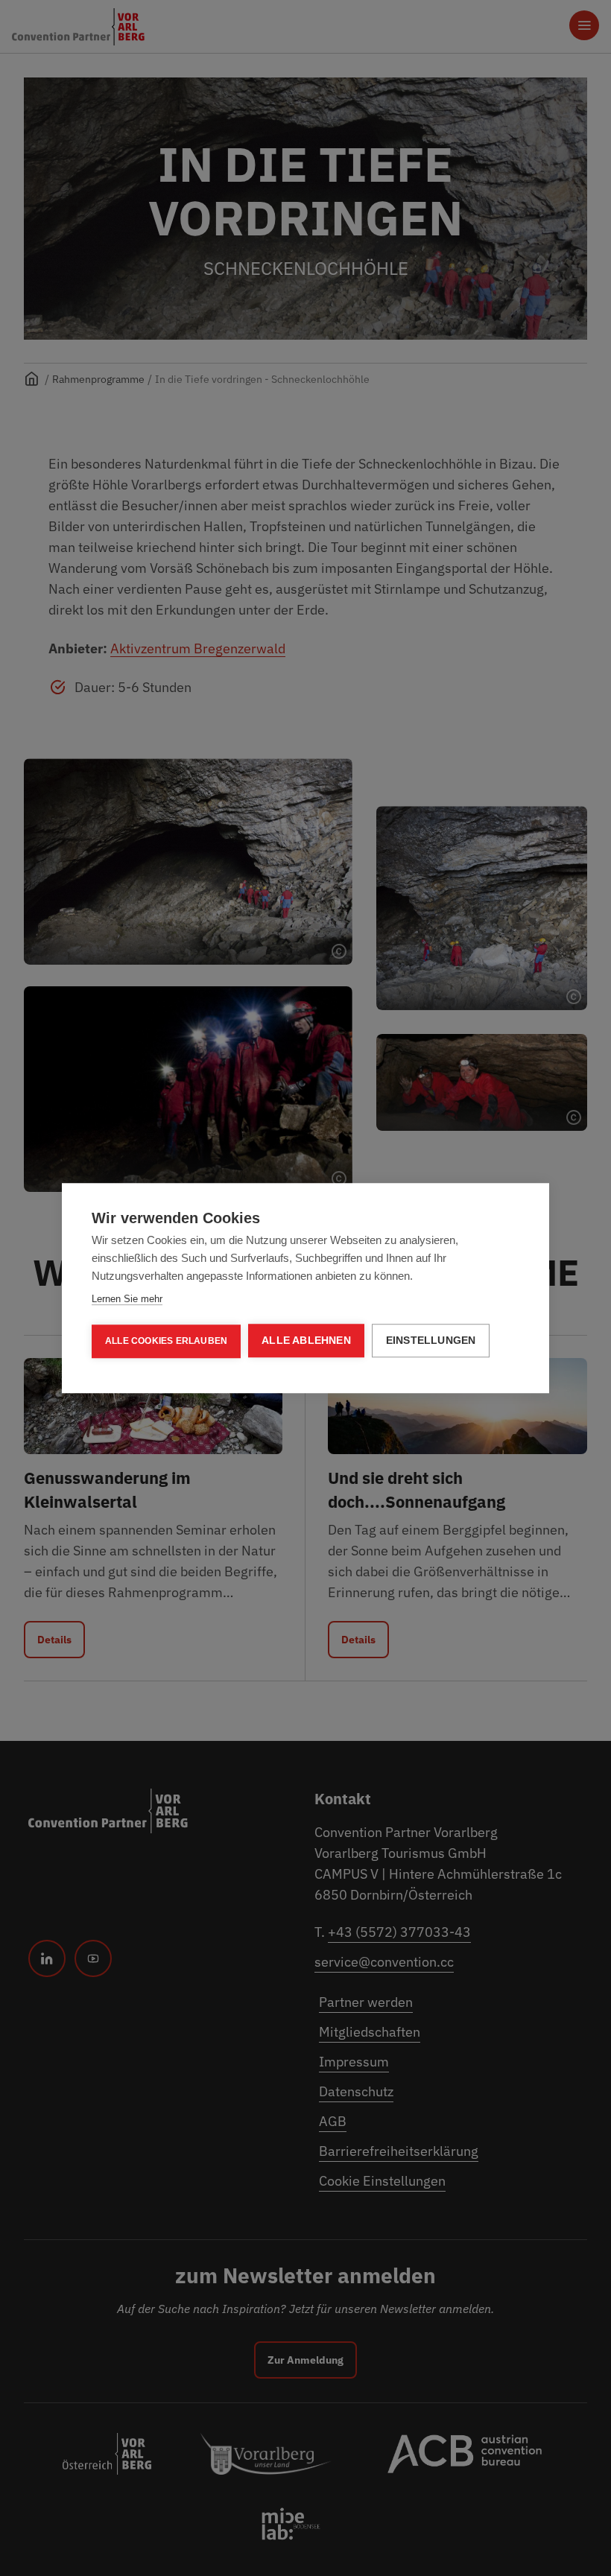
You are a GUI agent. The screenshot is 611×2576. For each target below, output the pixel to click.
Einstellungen (431, 1341)
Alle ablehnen (306, 1341)
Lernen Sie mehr (127, 1299)
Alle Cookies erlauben (166, 1341)
